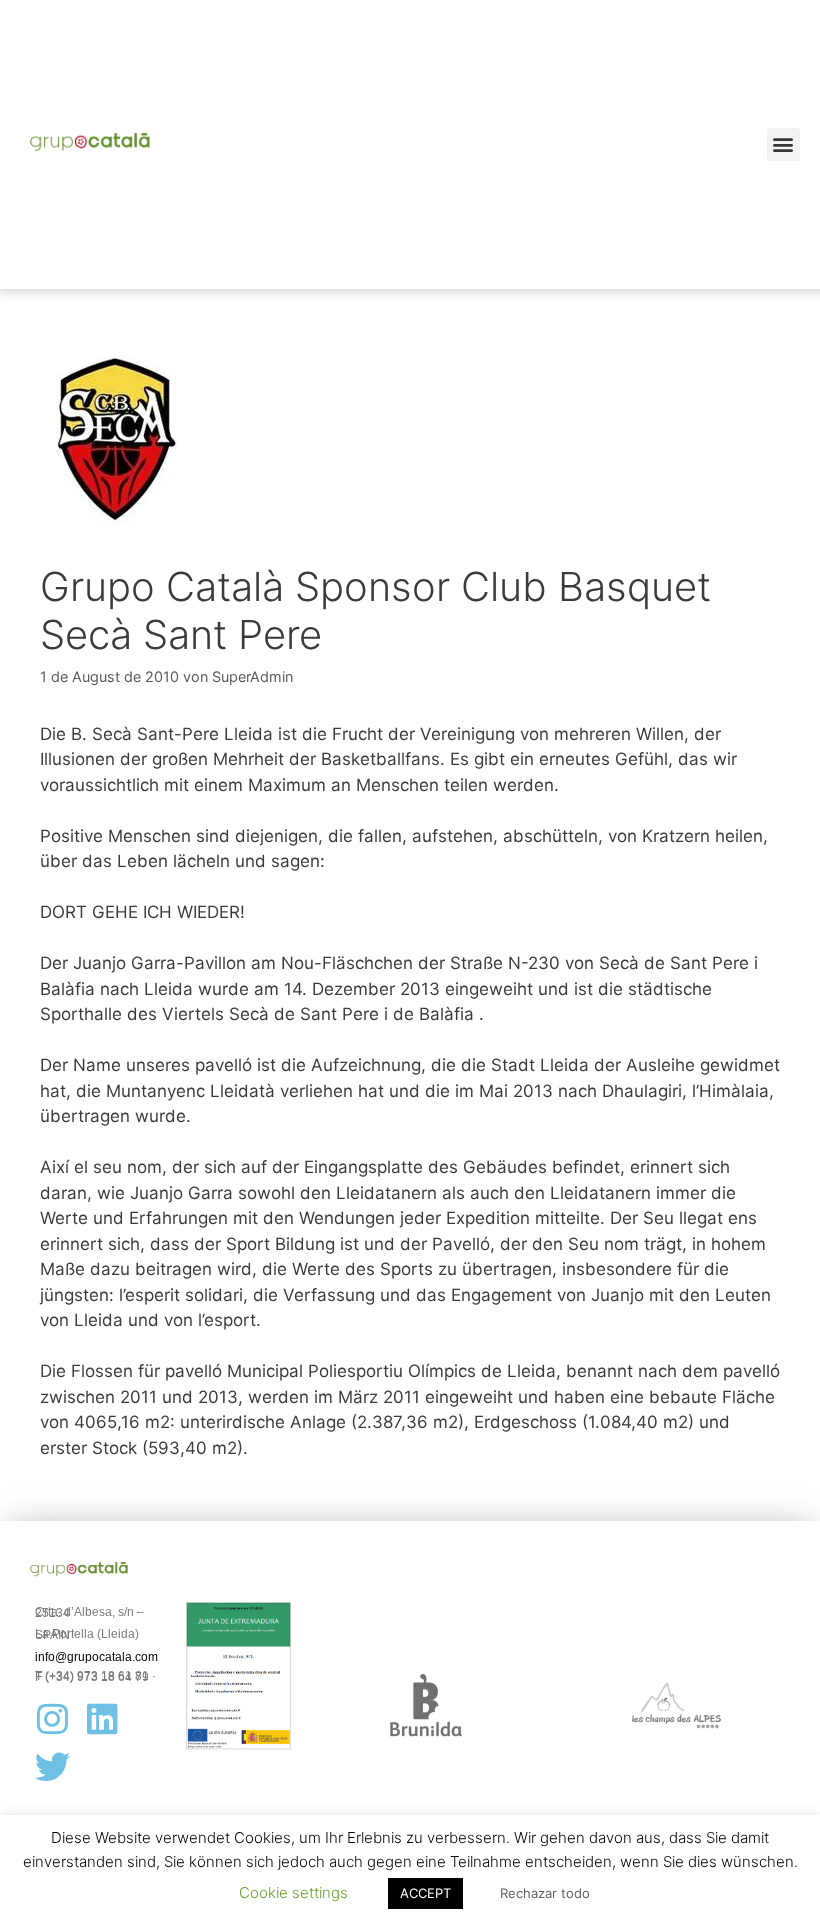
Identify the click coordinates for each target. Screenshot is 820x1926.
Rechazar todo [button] (545, 1893)
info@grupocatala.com (96, 1657)
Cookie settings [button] (293, 1892)
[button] (783, 144)
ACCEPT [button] (425, 1893)
